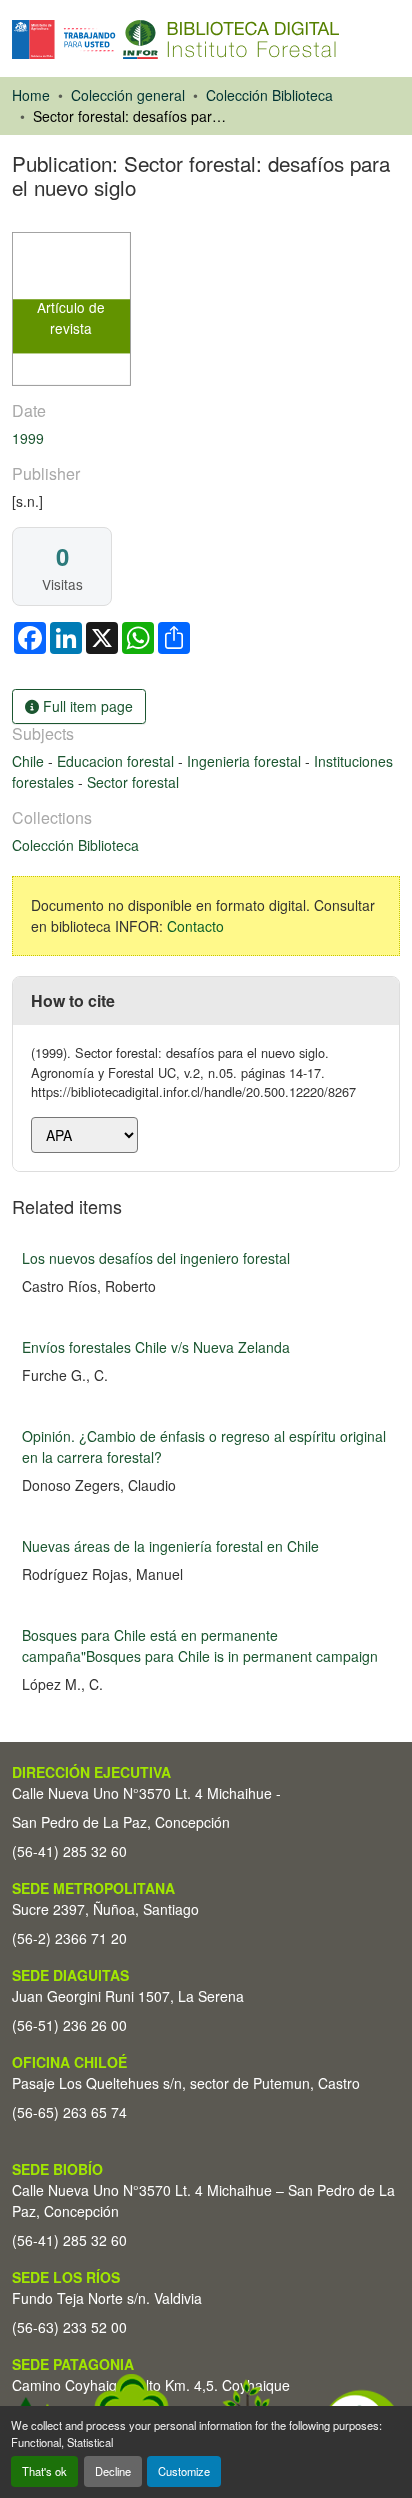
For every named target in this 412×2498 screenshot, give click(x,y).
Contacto (195, 926)
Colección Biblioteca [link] (269, 95)
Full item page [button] (86, 706)
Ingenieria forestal (246, 761)
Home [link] (31, 95)
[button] (175, 39)
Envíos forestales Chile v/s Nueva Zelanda (156, 1347)
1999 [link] (28, 438)
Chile (30, 761)
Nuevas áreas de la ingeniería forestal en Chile (170, 1546)
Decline (113, 2471)
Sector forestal (133, 782)
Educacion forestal (117, 761)
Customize (184, 2471)
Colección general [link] (128, 95)
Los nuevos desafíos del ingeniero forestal (156, 1258)
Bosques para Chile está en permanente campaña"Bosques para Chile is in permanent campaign (200, 1645)
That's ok (44, 2471)
